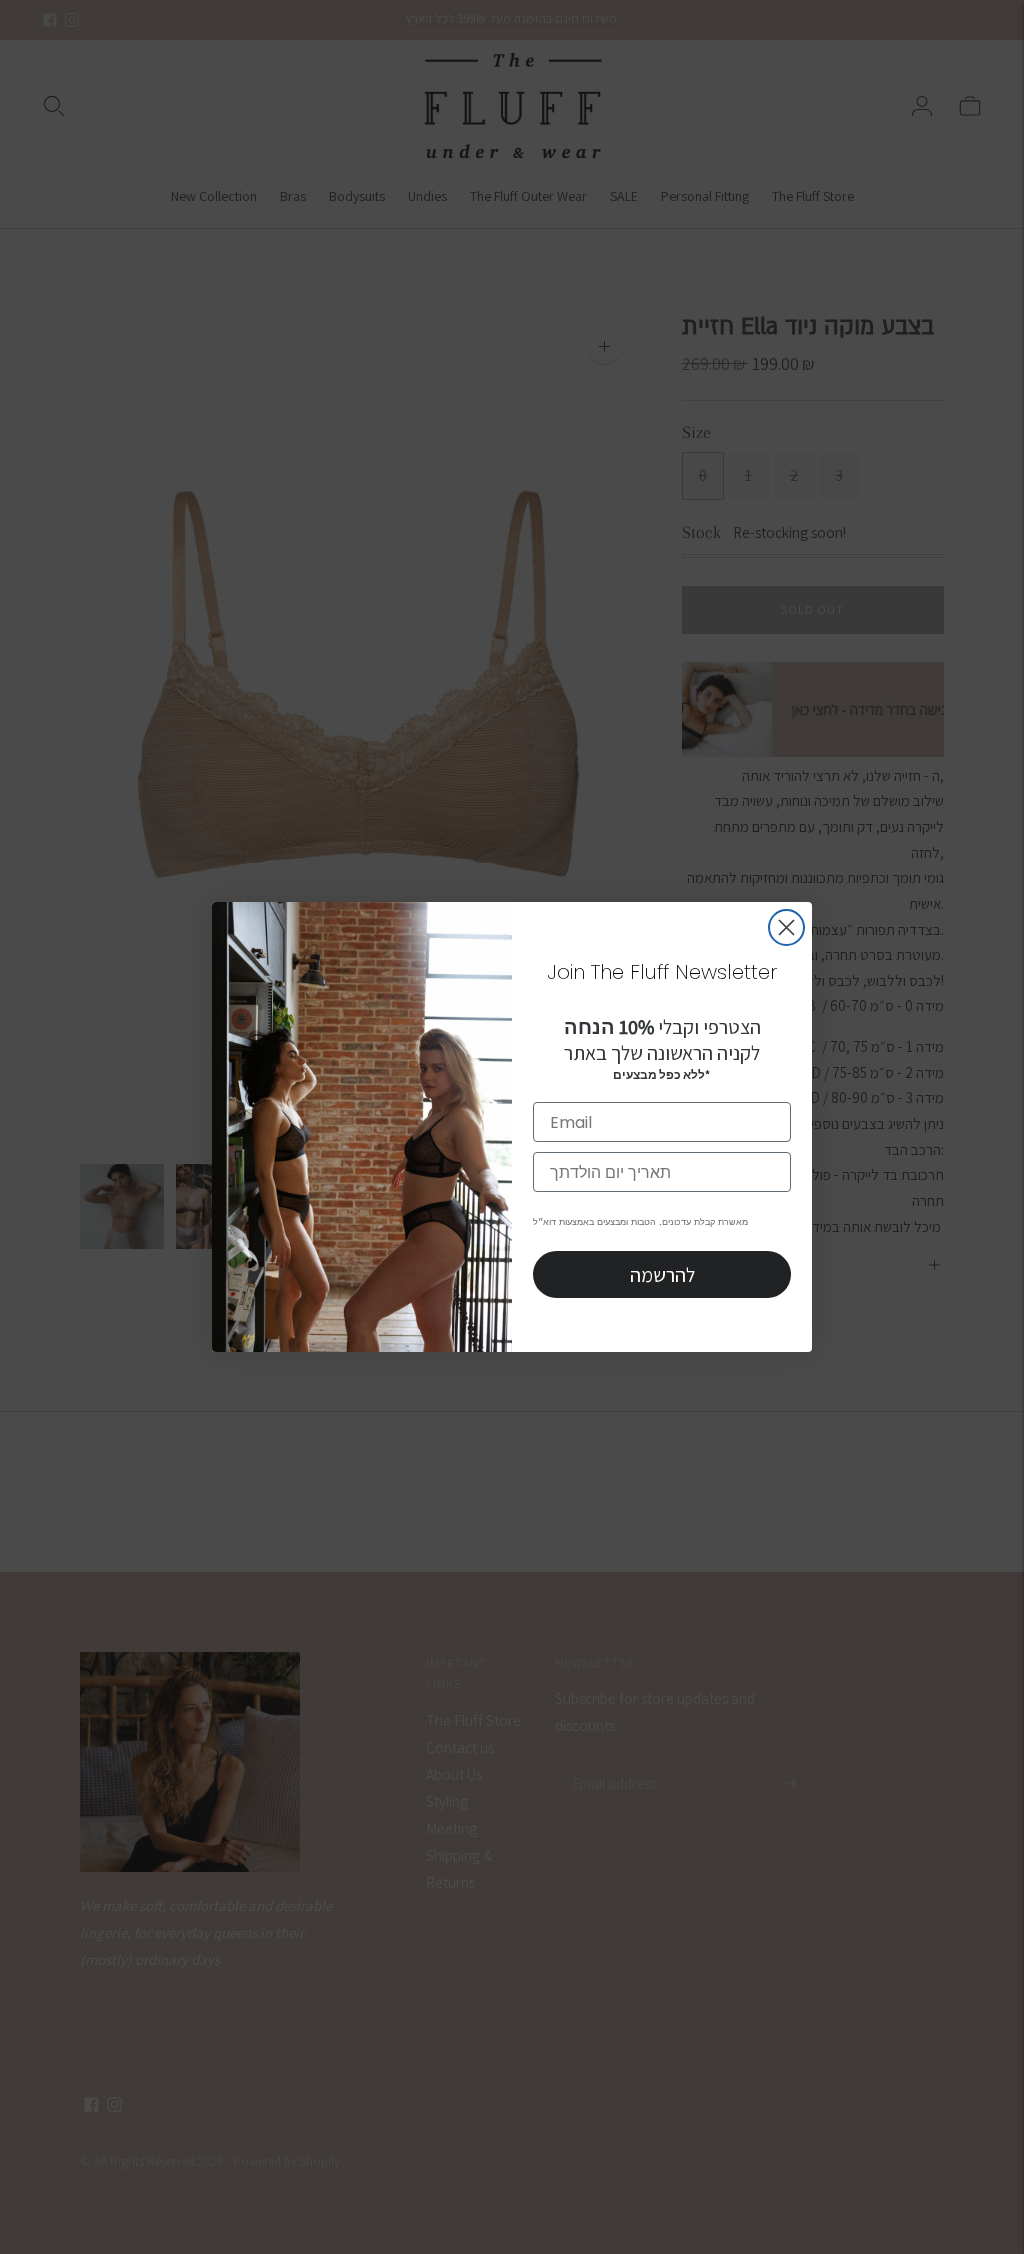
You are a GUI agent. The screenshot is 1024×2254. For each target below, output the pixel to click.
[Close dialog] (786, 927)
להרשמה (662, 1275)
